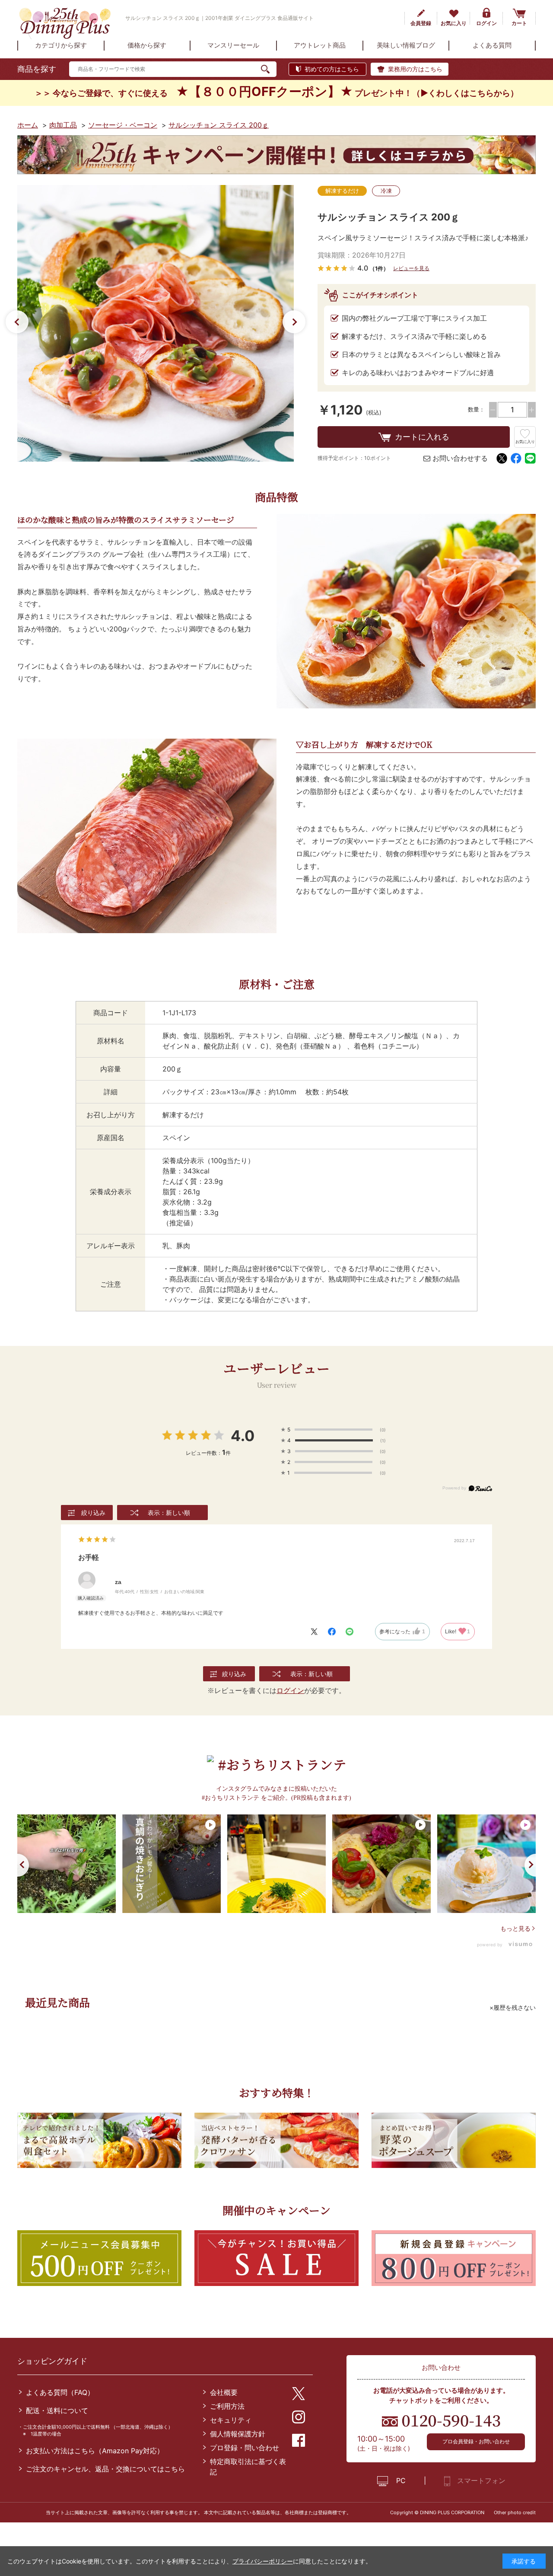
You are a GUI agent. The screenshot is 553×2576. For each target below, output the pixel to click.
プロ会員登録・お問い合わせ (476, 2441)
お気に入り (454, 23)
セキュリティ (231, 2420)
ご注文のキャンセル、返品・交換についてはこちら (105, 2469)
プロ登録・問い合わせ (245, 2448)
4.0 (243, 1436)
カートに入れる (422, 437)
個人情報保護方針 (238, 2434)
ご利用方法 (227, 2406)
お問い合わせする (460, 458)
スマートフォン (481, 2480)
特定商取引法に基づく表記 (248, 2467)
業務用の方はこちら (415, 69)
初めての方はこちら (332, 69)
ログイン (486, 23)
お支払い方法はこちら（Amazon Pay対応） (95, 2451)
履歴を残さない (515, 2007)
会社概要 (224, 2392)
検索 (269, 69)
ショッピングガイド (52, 2361)
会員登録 (421, 23)
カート (519, 23)
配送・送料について (57, 2410)
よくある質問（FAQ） (60, 2392)
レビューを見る (411, 268)
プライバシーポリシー (263, 2561)
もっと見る (515, 1928)
